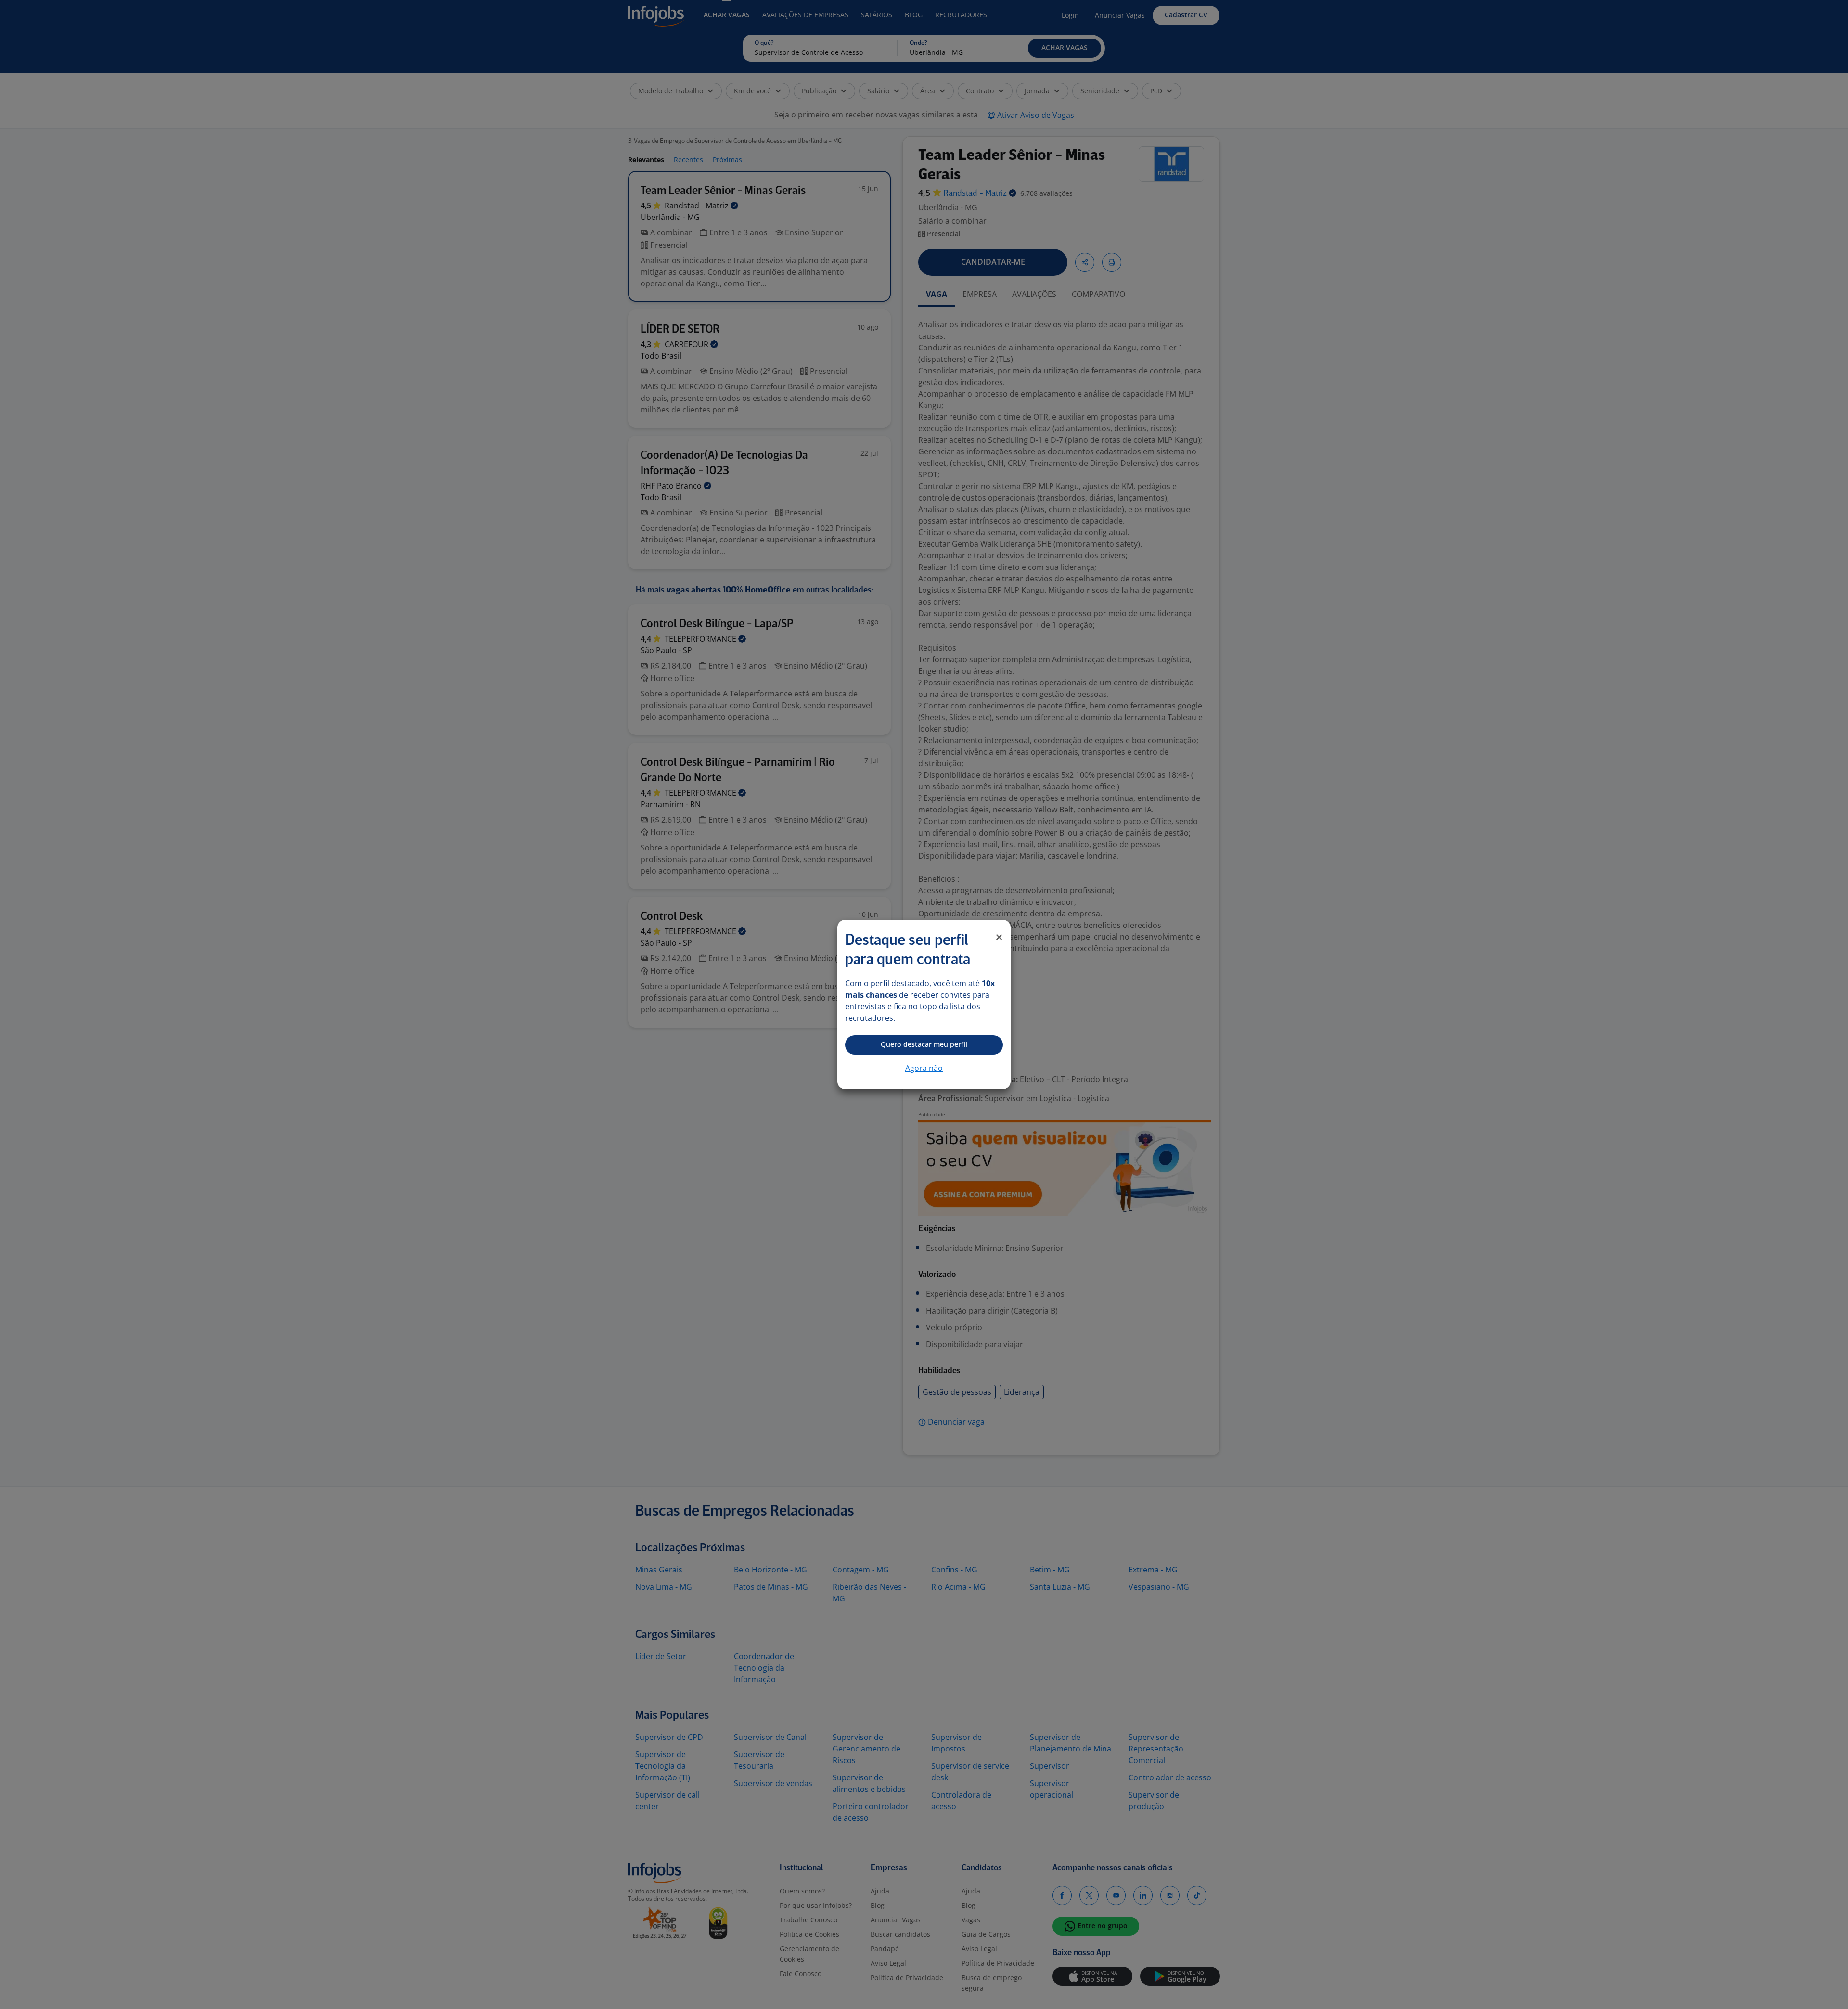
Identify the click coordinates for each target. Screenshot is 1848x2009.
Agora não (924, 1068)
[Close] (999, 937)
